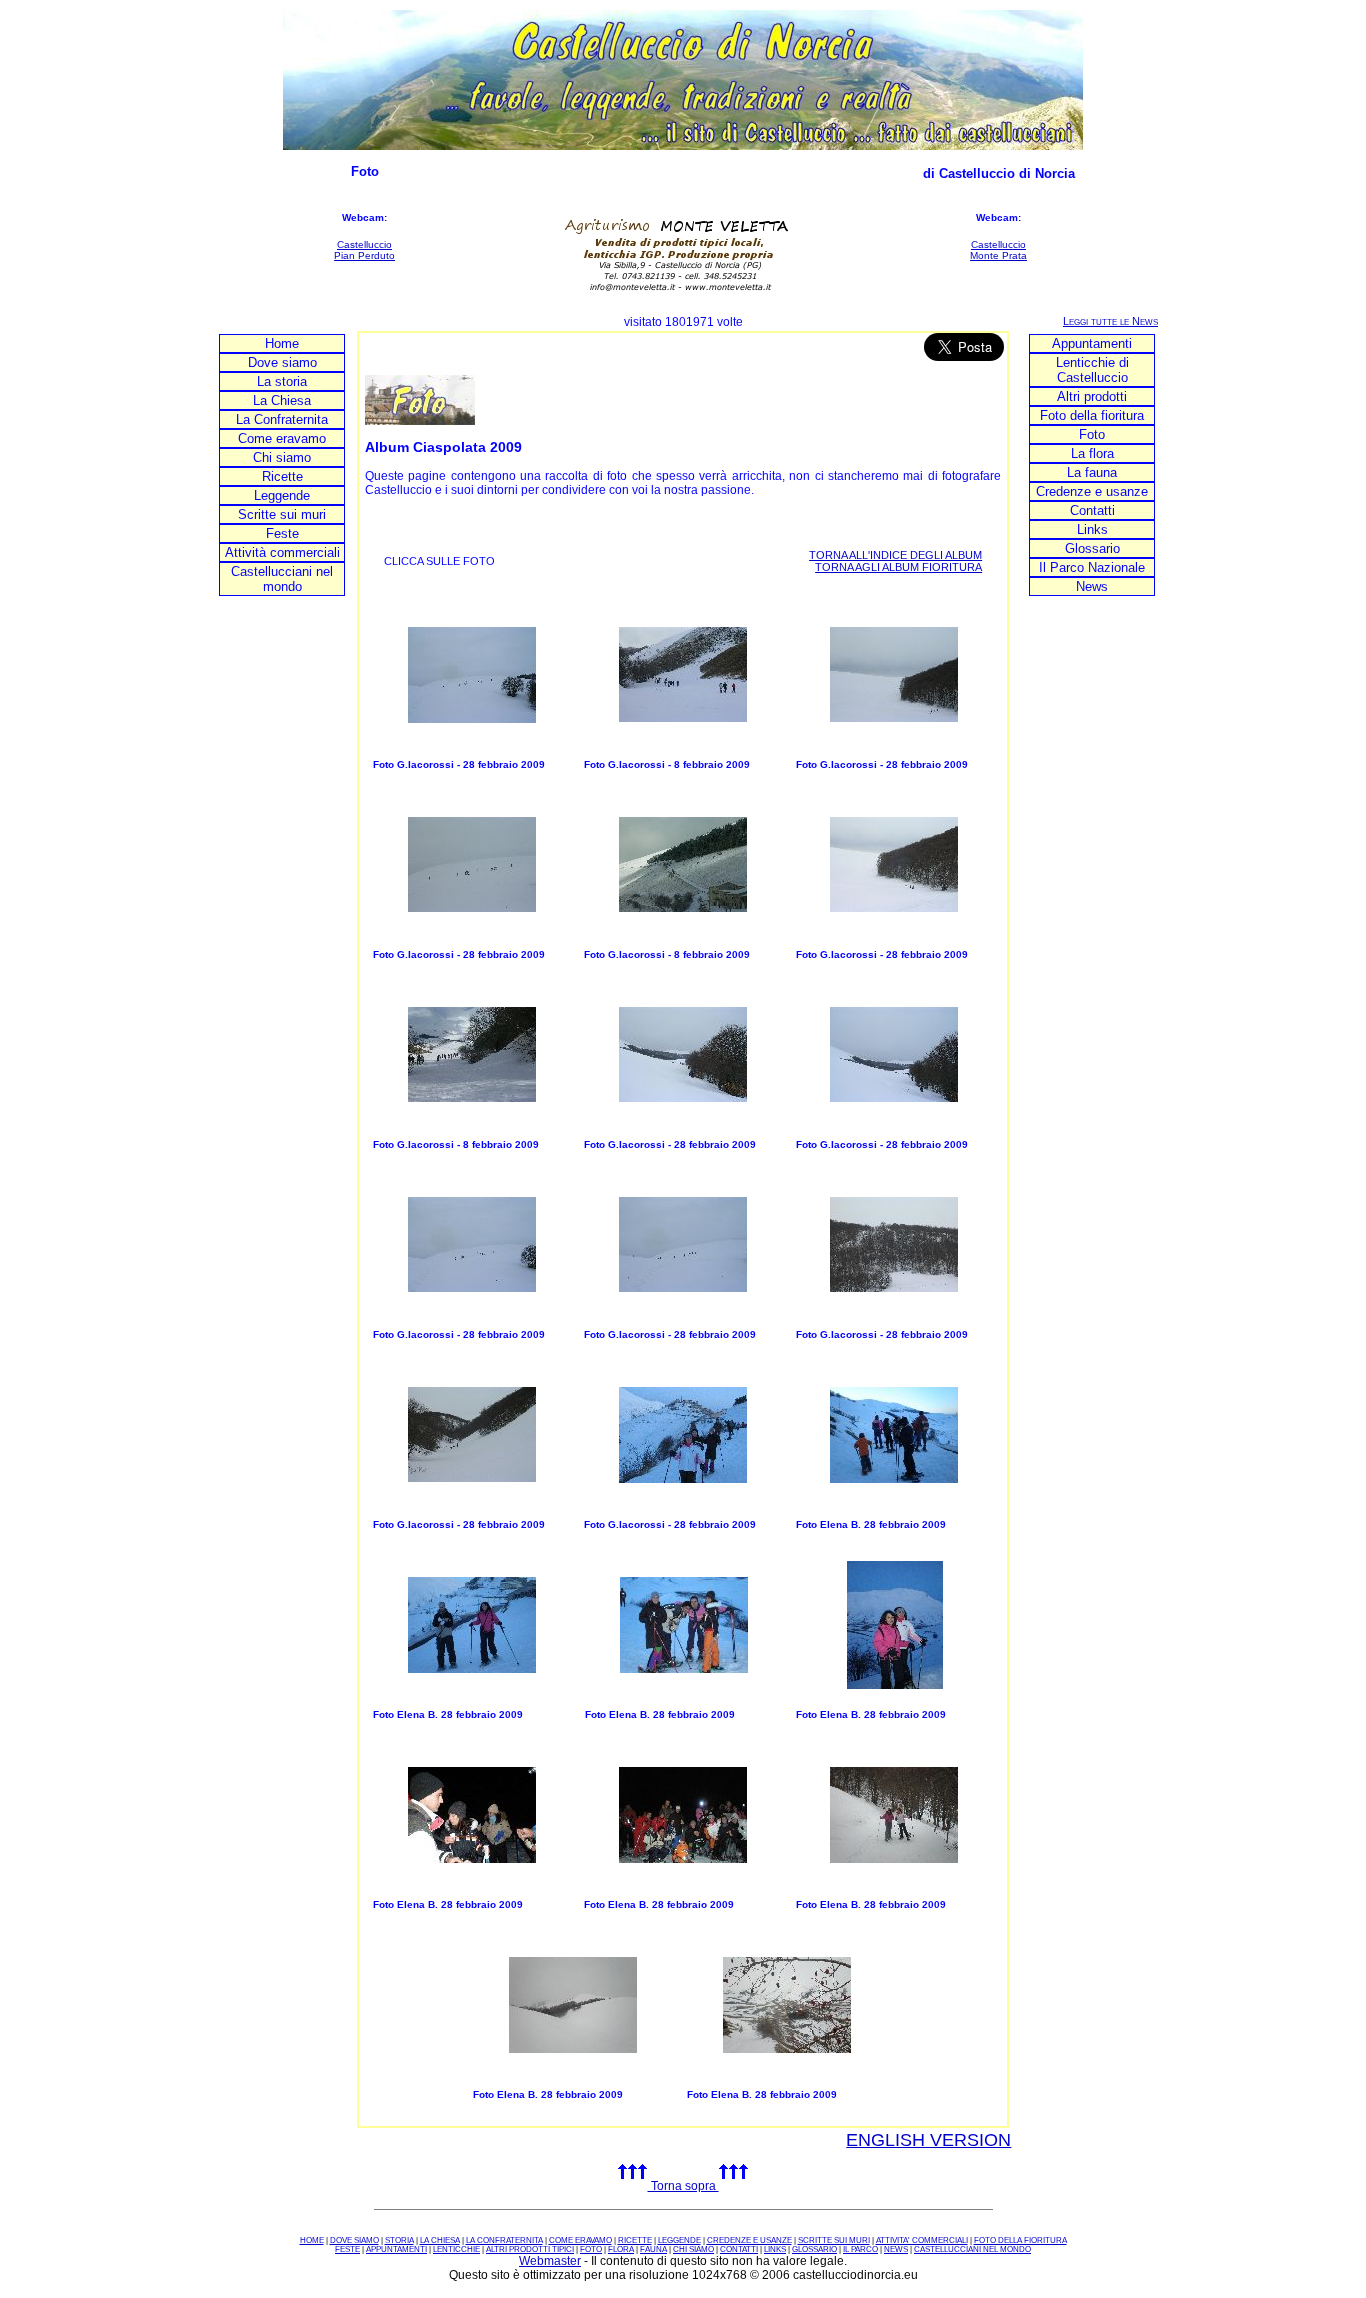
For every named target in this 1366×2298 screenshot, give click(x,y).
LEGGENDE (679, 2240)
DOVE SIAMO (354, 2240)
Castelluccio (364, 244)
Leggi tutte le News (1110, 321)
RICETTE (635, 2240)
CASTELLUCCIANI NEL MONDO (972, 2249)
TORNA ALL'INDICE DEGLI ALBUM (895, 555)
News (1092, 586)
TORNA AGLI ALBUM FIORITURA (898, 567)
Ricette (282, 476)
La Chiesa (282, 400)
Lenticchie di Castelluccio (1092, 370)
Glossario (1092, 548)
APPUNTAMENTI (396, 2249)
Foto (1092, 434)
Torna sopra (683, 2186)
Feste (282, 533)
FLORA (621, 2249)
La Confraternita (282, 419)
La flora (1092, 453)
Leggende (282, 495)
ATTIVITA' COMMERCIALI (922, 2240)
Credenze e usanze (1092, 491)
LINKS (775, 2249)
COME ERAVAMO (580, 2240)
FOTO (591, 2249)
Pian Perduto (364, 255)
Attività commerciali (282, 552)
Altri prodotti (1092, 396)
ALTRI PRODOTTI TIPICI (530, 2249)
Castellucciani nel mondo (282, 579)
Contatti (1092, 510)
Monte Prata (998, 255)
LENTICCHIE (456, 2249)
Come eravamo (282, 438)
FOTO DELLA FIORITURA (1020, 2240)
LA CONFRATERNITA (504, 2240)
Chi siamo (282, 457)
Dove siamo (282, 362)
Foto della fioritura (1092, 415)
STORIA (399, 2240)
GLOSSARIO (814, 2249)
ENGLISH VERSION (928, 2140)
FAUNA (653, 2249)
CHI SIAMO (693, 2249)
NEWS (896, 2249)
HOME (312, 2240)
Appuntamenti (1092, 343)
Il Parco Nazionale (1092, 567)
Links (1092, 529)
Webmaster (550, 2261)
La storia (282, 381)
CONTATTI (739, 2249)
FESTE (347, 2249)
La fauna (1092, 472)
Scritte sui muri (282, 514)
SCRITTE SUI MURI (834, 2240)
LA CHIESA (440, 2240)
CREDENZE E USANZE (749, 2240)
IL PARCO (860, 2249)
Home (282, 343)
